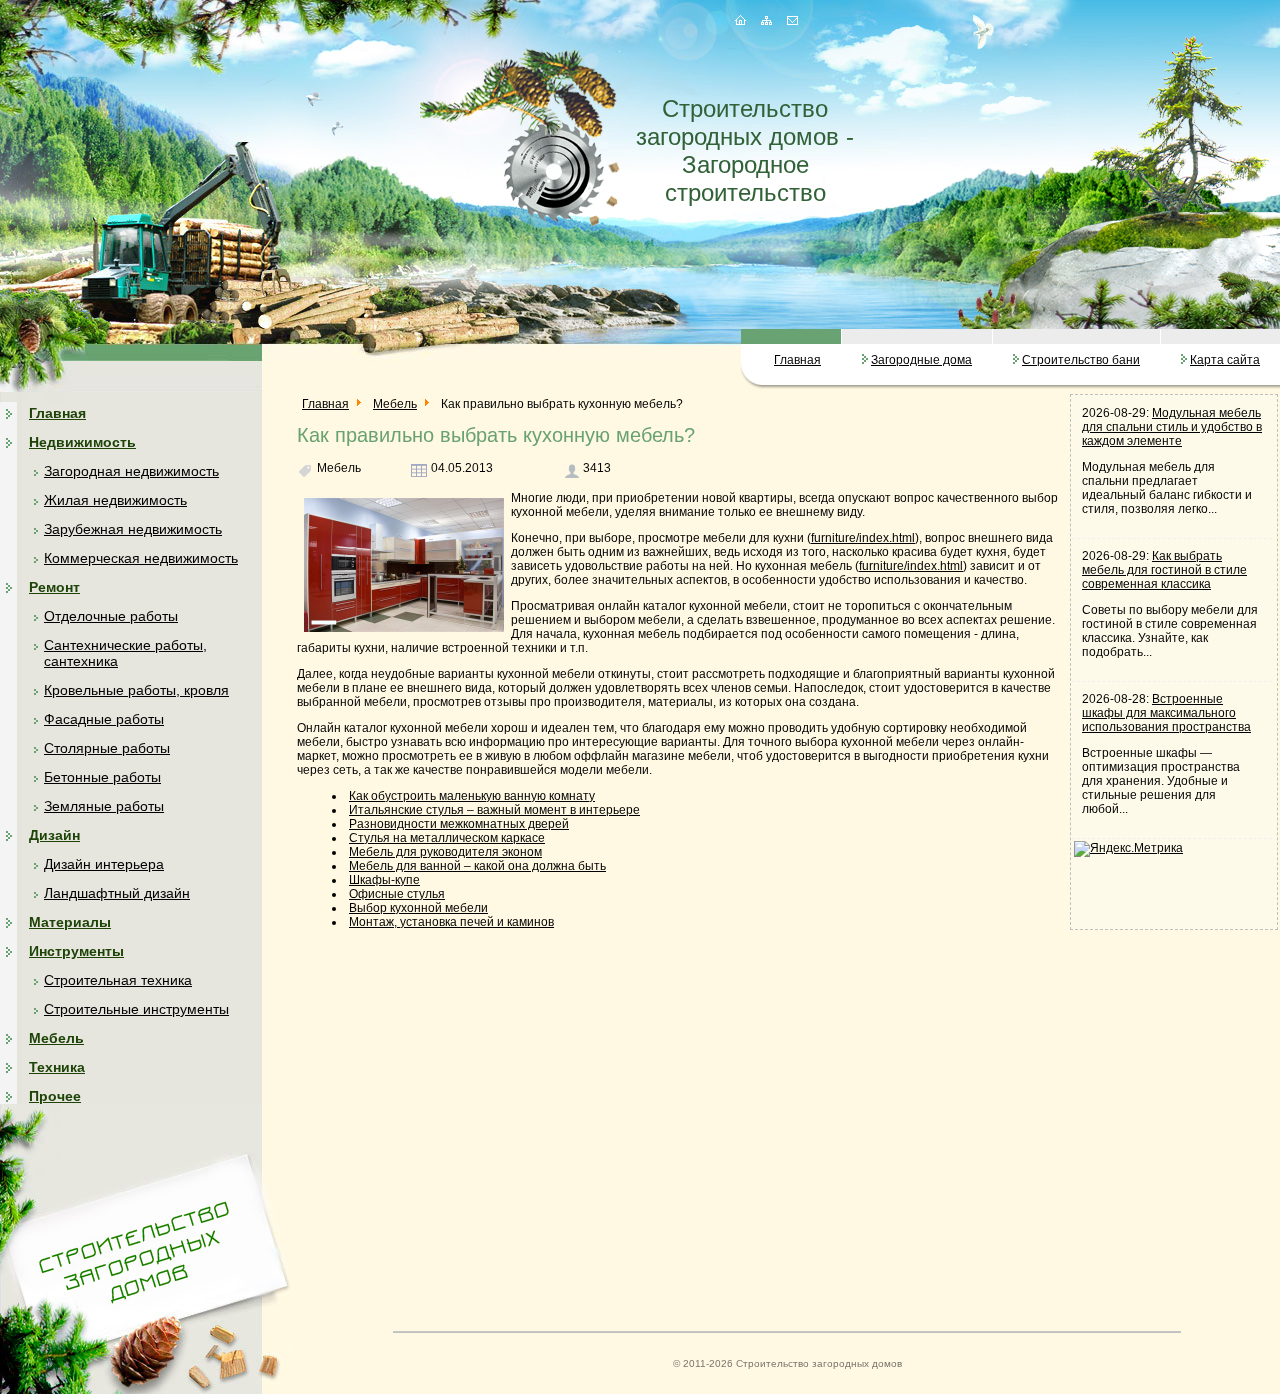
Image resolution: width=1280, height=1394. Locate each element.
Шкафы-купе (384, 880)
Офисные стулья (397, 894)
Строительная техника (118, 980)
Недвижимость (82, 442)
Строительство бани (1081, 360)
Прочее (55, 1096)
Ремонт (54, 587)
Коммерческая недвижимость (141, 558)
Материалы (70, 922)
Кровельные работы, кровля (136, 690)
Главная (797, 360)
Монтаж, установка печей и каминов (451, 922)
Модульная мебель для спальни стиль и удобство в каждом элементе (1172, 427)
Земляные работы (104, 806)
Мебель (56, 1038)
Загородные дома (921, 360)
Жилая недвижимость (115, 500)
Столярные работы (107, 748)
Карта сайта (1225, 360)
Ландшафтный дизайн (117, 893)
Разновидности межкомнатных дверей (459, 824)
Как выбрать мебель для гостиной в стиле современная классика (1164, 570)
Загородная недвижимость (131, 471)
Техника (57, 1067)
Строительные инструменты (136, 1009)
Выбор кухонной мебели (418, 908)
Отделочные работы (111, 616)
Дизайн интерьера (104, 864)
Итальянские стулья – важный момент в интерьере (494, 810)
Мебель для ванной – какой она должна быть (477, 866)
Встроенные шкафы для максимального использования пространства (1166, 713)
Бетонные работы (102, 777)
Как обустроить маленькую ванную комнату (472, 796)
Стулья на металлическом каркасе (447, 838)
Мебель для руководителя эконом (445, 852)
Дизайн (54, 835)
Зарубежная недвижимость (133, 529)
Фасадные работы (104, 719)
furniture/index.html (863, 538)
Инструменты (76, 951)
